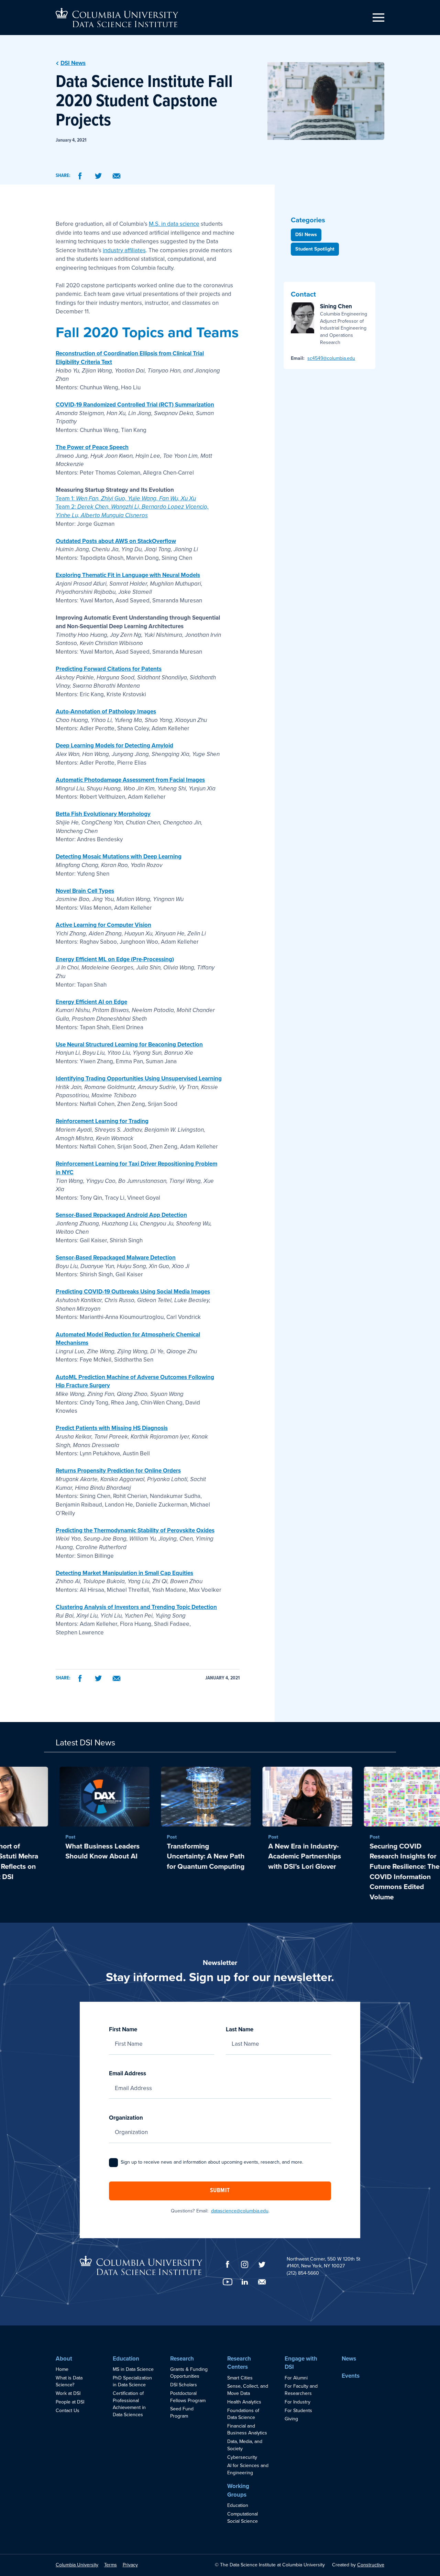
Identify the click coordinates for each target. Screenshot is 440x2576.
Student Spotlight (315, 249)
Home (62, 2369)
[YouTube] (228, 2282)
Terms (111, 2565)
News (349, 2359)
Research (182, 2359)
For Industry (298, 2402)
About (64, 2359)
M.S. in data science (174, 224)
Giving (291, 2419)
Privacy (130, 2565)
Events (351, 2376)
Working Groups (238, 2490)
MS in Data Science (133, 2369)
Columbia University (77, 2565)
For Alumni (296, 2378)
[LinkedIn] (245, 2282)
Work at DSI (68, 2393)
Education (126, 2359)
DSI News (306, 235)
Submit (220, 2191)
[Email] (117, 176)
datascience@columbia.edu (240, 2211)
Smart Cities (240, 2378)
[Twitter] (98, 176)
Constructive (371, 2565)
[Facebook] (80, 176)
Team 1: (126, 498)
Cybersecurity (242, 2457)
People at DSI (70, 2402)
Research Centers (239, 2363)
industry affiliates (124, 250)
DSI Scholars (184, 2385)
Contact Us (68, 2411)
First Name (123, 2029)
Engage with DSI (301, 2363)
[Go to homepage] (117, 18)
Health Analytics (244, 2402)
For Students (298, 2411)
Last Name (240, 2029)
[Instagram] (245, 2264)
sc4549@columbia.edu (331, 358)
